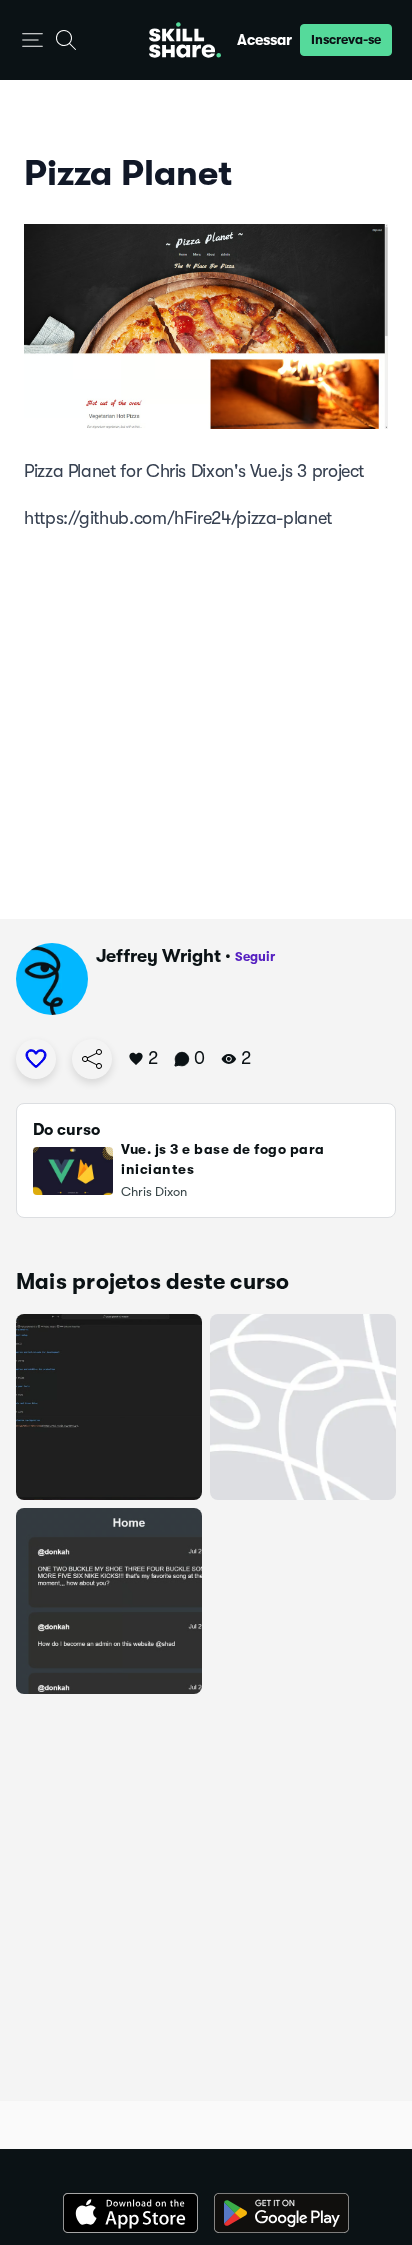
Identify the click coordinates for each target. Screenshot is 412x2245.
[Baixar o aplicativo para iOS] (130, 2213)
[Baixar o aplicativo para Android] (281, 2213)
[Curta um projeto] (36, 1059)
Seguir (255, 956)
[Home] (185, 40)
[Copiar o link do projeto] (92, 1059)
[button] (32, 40)
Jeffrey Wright (158, 956)
